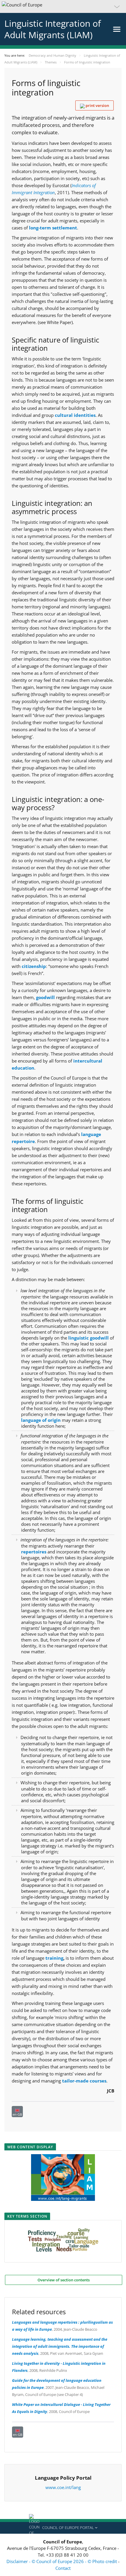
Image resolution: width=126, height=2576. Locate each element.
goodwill (45, 997)
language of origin (41, 1420)
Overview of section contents (64, 2280)
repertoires (34, 1552)
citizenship (34, 966)
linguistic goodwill (88, 1338)
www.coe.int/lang (63, 2487)
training (54, 1958)
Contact (63, 2568)
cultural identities (75, 415)
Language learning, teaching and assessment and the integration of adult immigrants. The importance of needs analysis (60, 2346)
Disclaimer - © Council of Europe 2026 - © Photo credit (62, 2561)
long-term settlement (53, 228)
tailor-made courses (84, 2081)
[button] (63, 6)
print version (97, 105)
